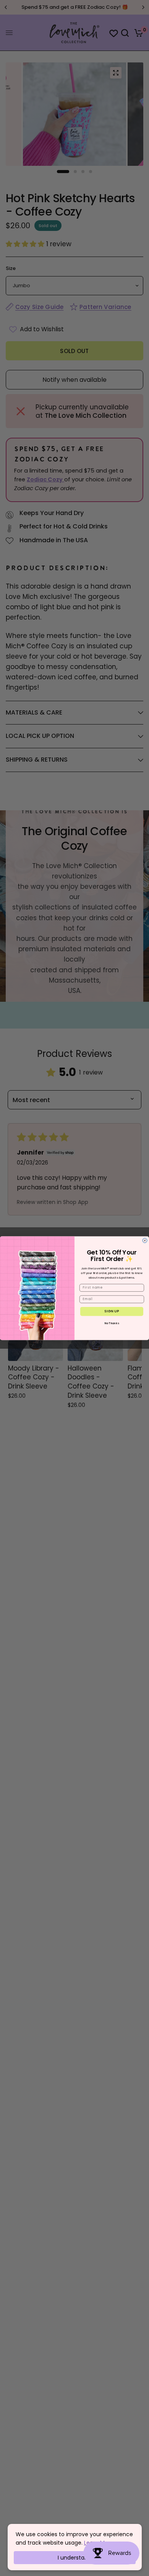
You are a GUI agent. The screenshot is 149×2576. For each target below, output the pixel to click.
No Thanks (112, 1323)
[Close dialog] (145, 1240)
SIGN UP (112, 1311)
